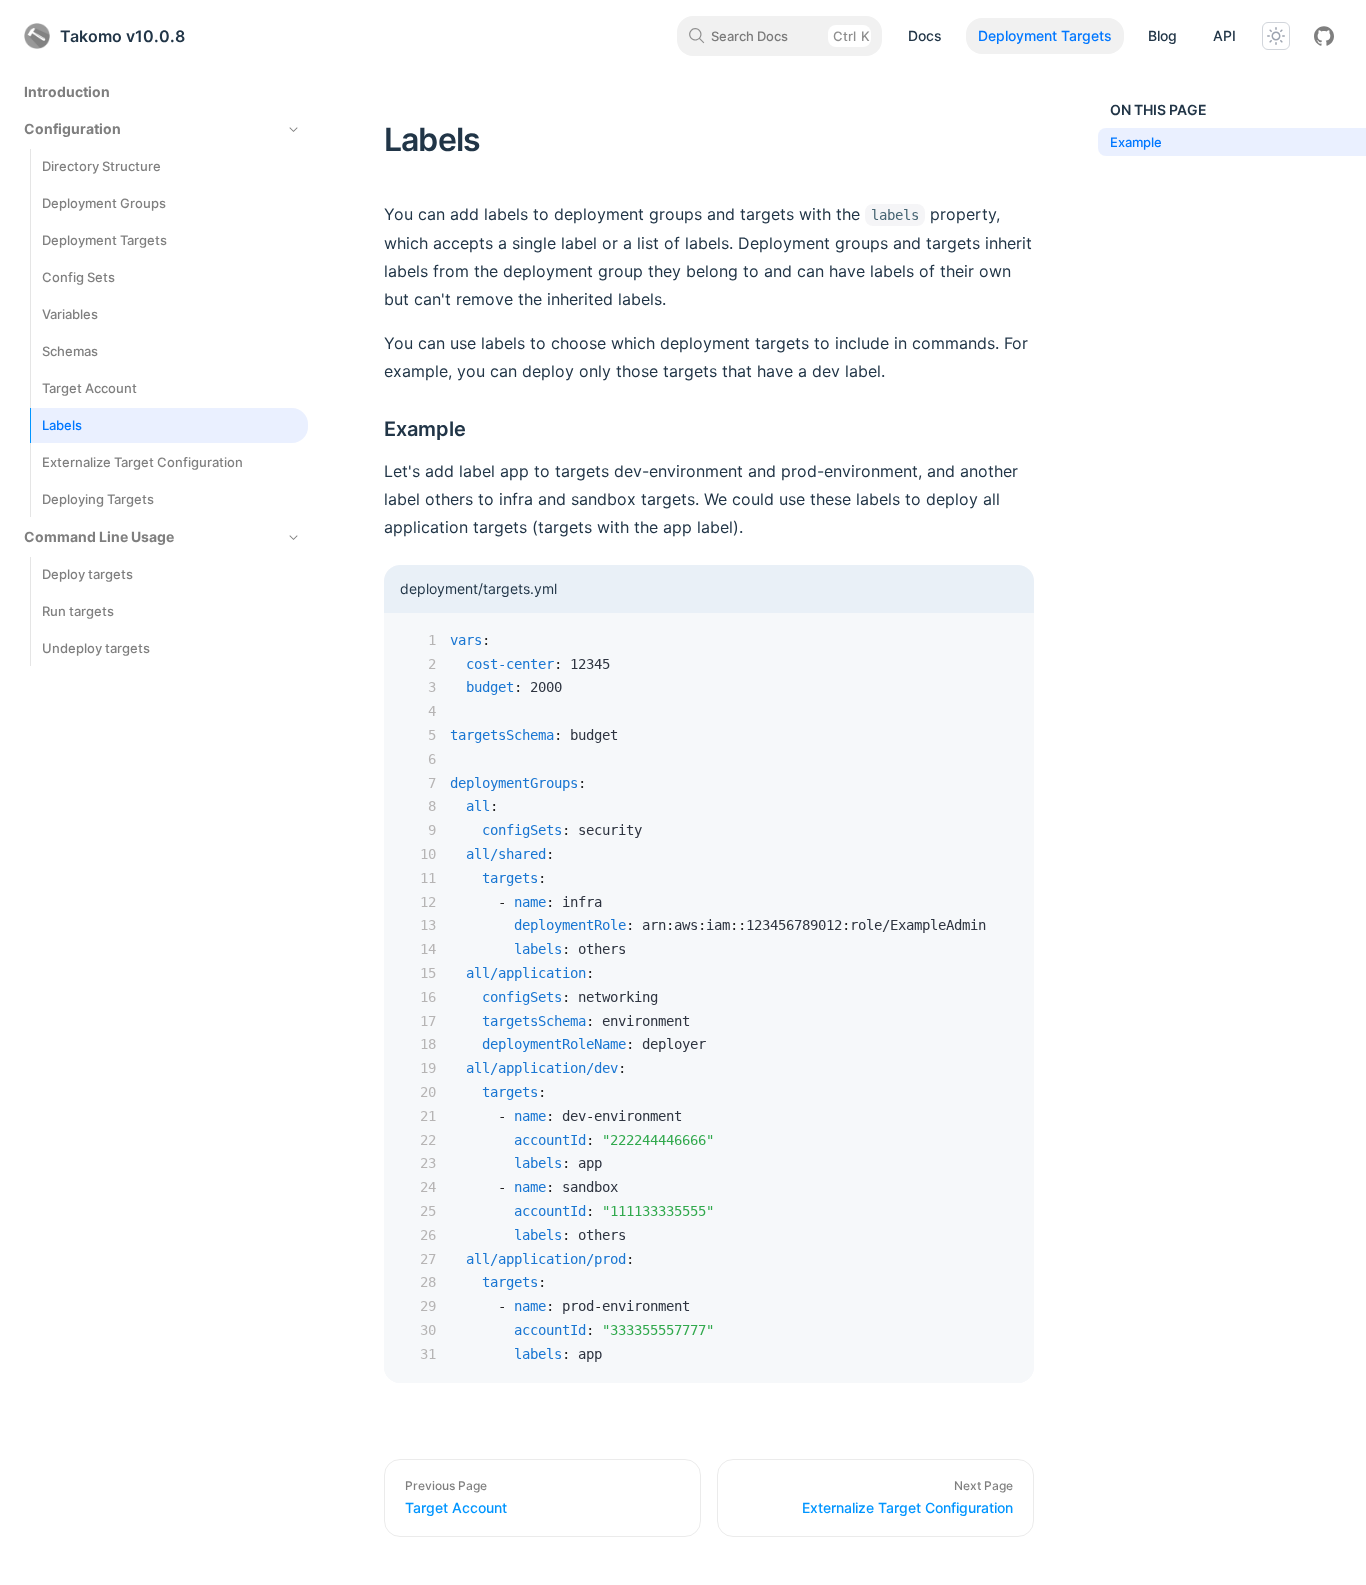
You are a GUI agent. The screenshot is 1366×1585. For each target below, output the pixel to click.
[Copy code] (1004, 643)
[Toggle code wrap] (974, 643)
